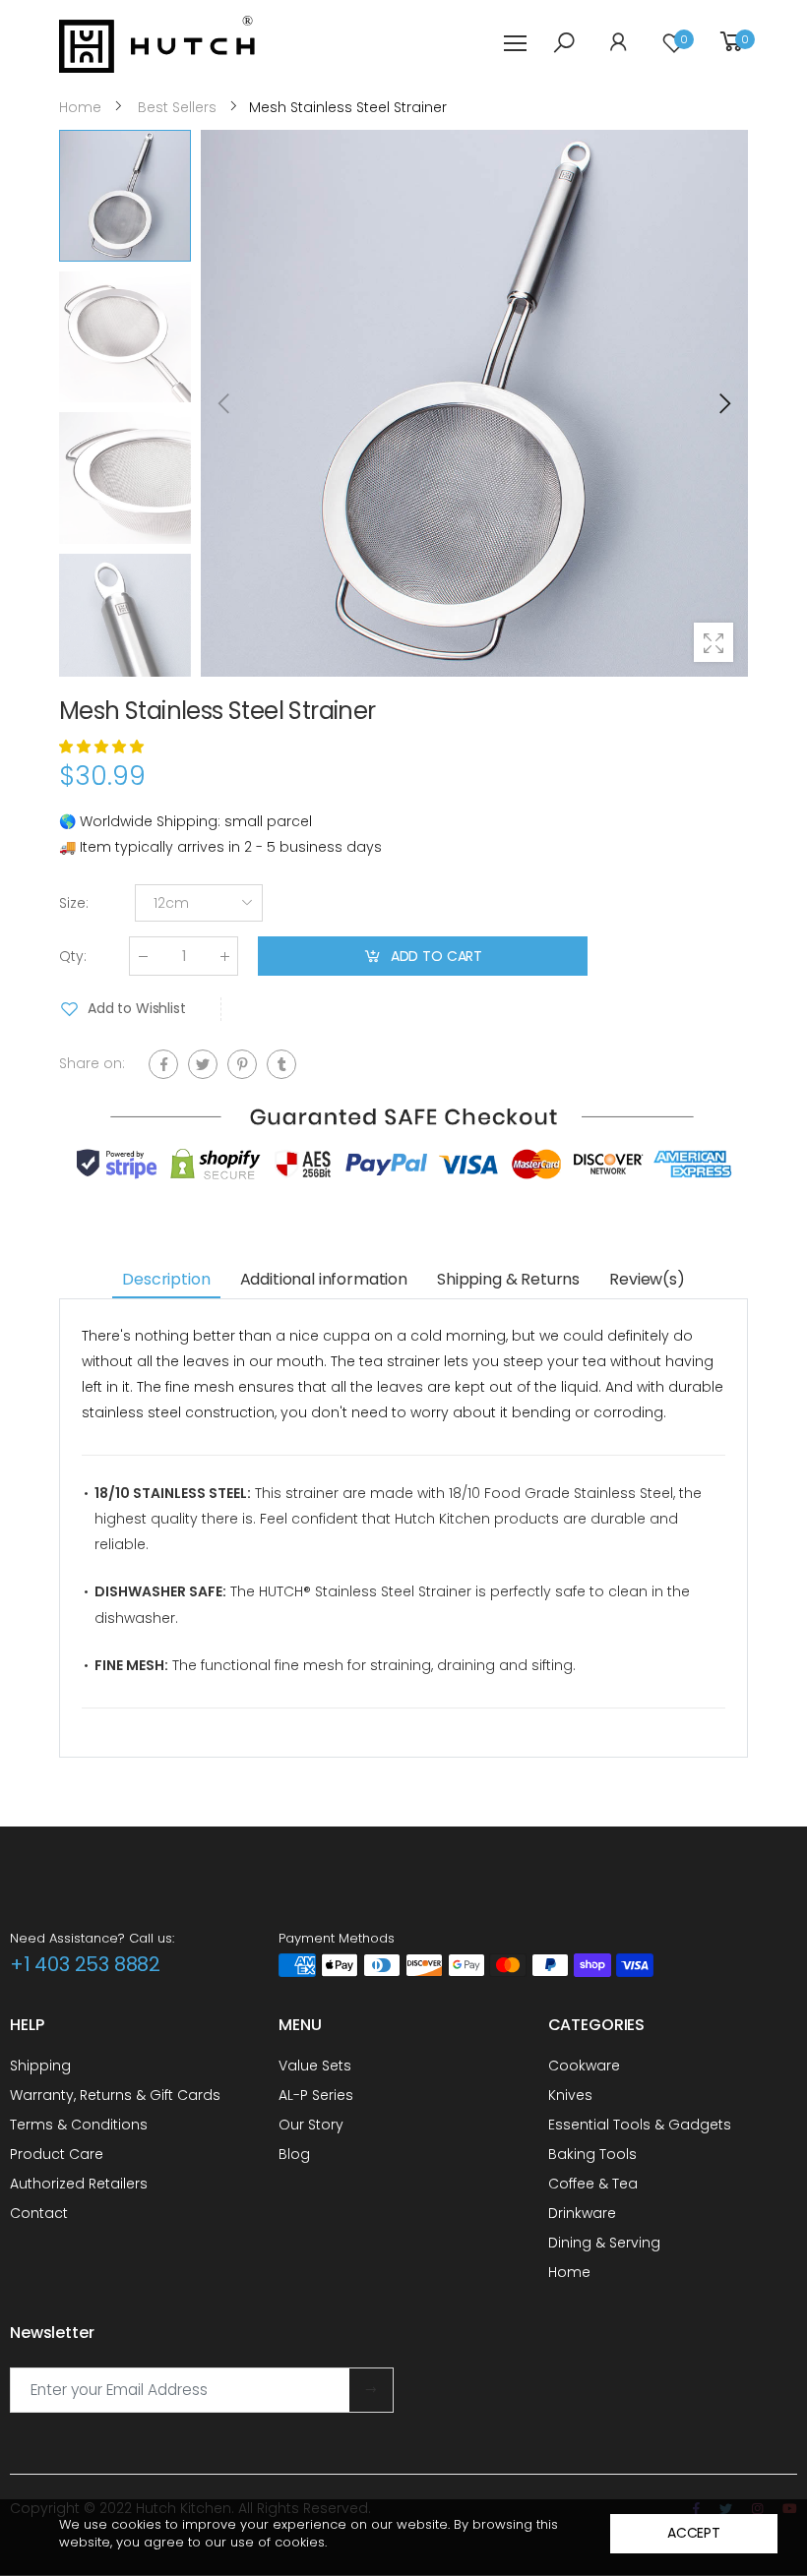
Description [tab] (166, 1279)
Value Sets (315, 2066)
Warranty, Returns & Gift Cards (115, 2095)
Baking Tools (592, 2154)
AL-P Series (316, 2095)
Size (74, 903)
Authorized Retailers (79, 2184)
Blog (294, 2154)
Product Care (57, 2154)
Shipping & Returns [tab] (508, 1279)
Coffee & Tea (593, 2184)
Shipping (40, 2066)
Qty (73, 956)
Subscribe (371, 2390)
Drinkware (582, 2213)
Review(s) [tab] (647, 1279)
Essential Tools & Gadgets (640, 2125)
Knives (570, 2095)
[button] (723, 403)
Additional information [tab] (324, 1279)
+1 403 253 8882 (85, 1964)
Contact (39, 2213)
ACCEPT (694, 2533)
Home (569, 2272)
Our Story (311, 2125)
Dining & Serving (604, 2243)
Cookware (584, 2066)
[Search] (564, 42)
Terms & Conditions (79, 2125)
